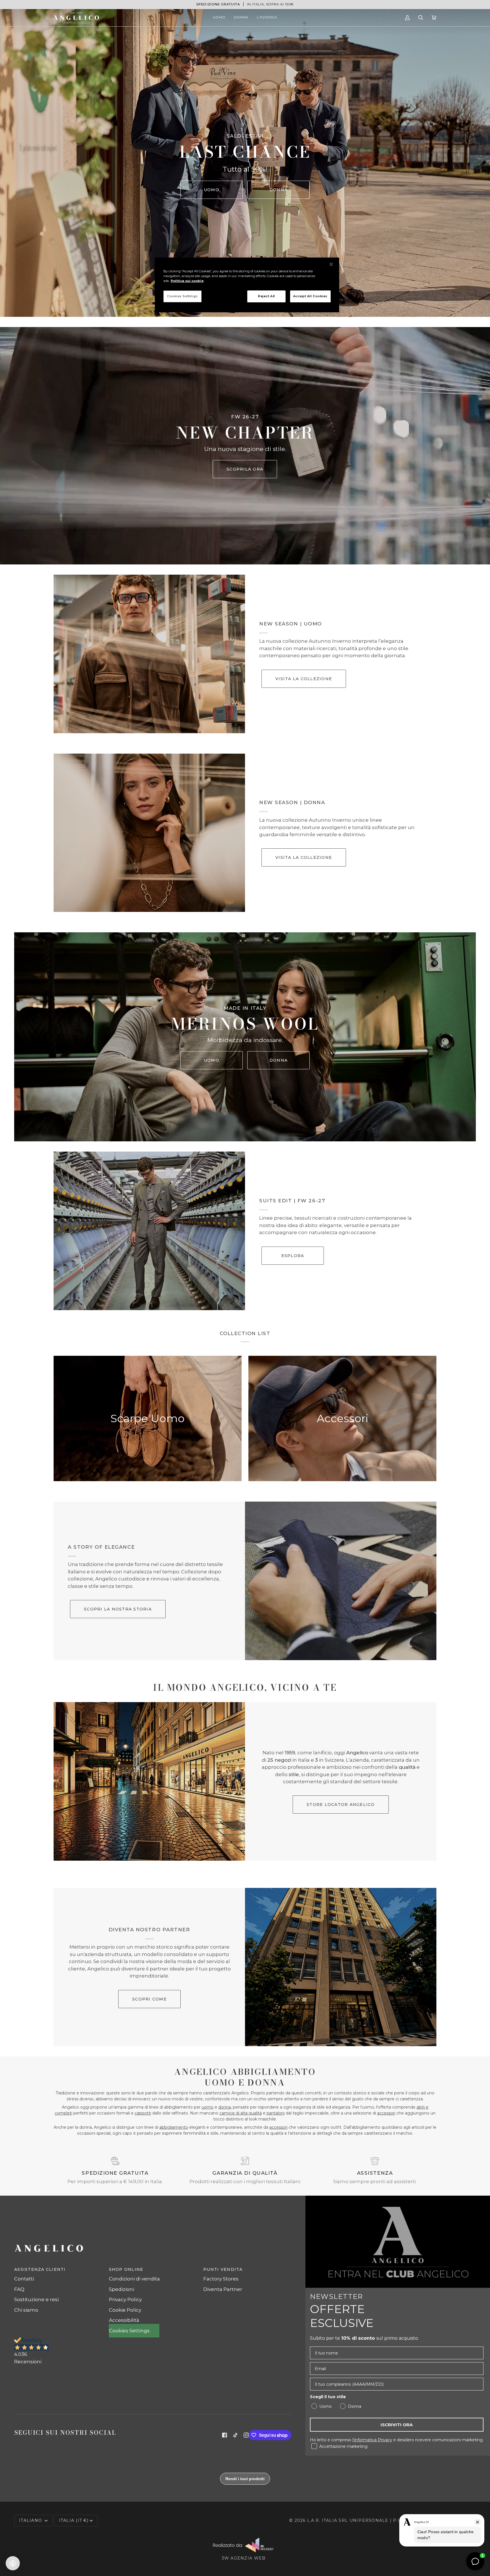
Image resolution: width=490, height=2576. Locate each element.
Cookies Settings (182, 296)
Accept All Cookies (310, 296)
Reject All (267, 296)
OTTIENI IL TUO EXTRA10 (190, 1347)
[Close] (331, 264)
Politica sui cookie (187, 281)
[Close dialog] (351, 1220)
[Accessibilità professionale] (13, 2563)
